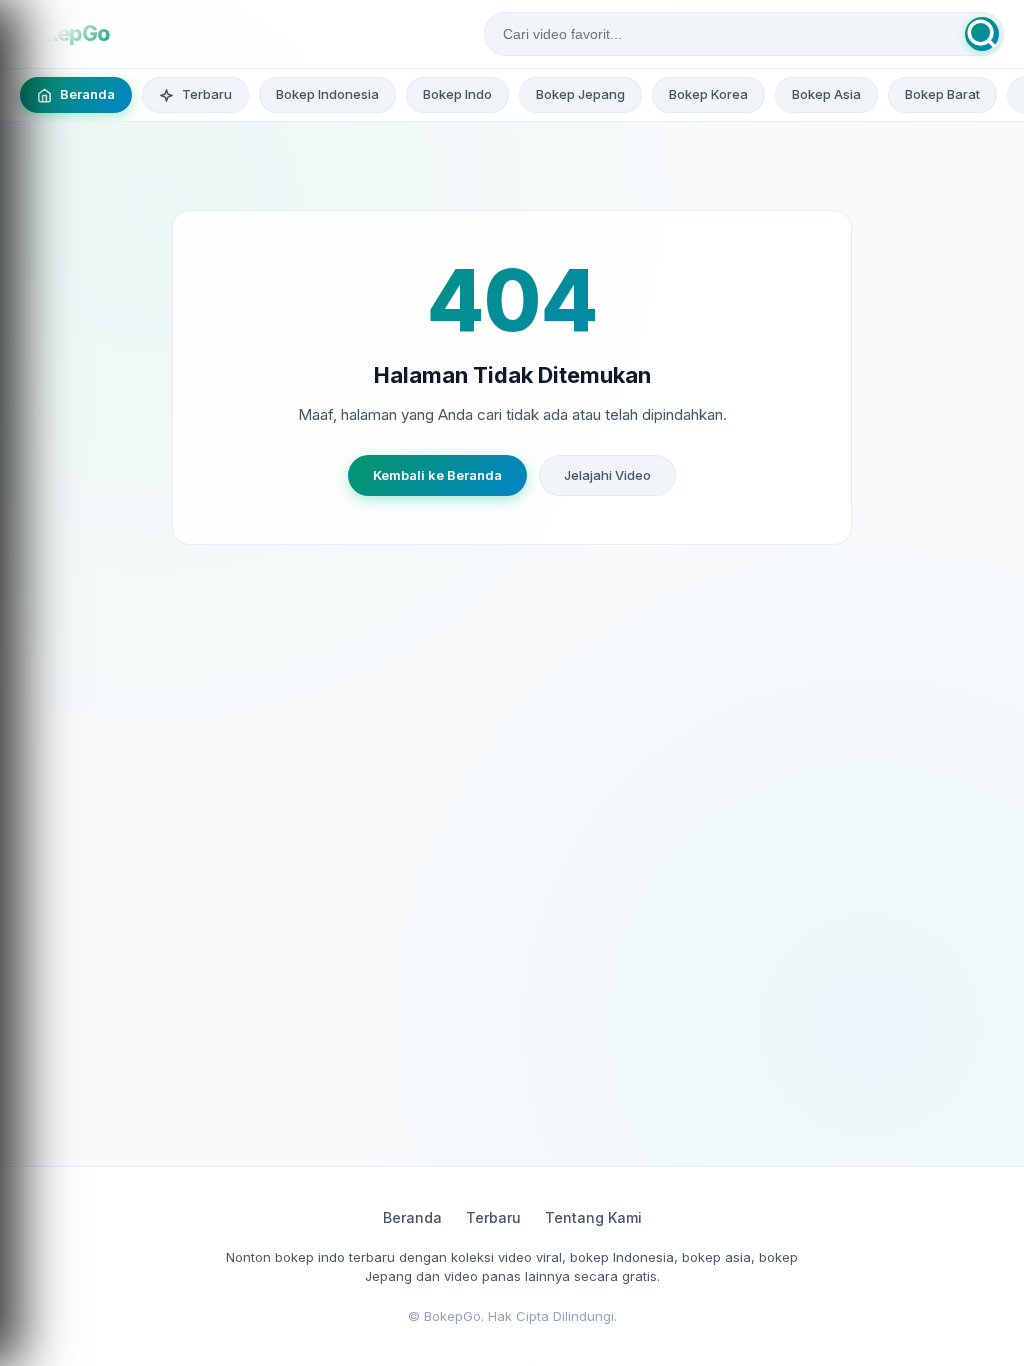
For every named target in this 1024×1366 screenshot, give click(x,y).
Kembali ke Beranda (437, 475)
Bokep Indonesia (327, 94)
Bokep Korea (708, 94)
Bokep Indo (457, 94)
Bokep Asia (826, 94)
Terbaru (493, 1217)
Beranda (412, 1217)
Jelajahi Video (607, 475)
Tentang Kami (593, 1217)
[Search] (982, 34)
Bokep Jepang (580, 94)
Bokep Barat (942, 94)
